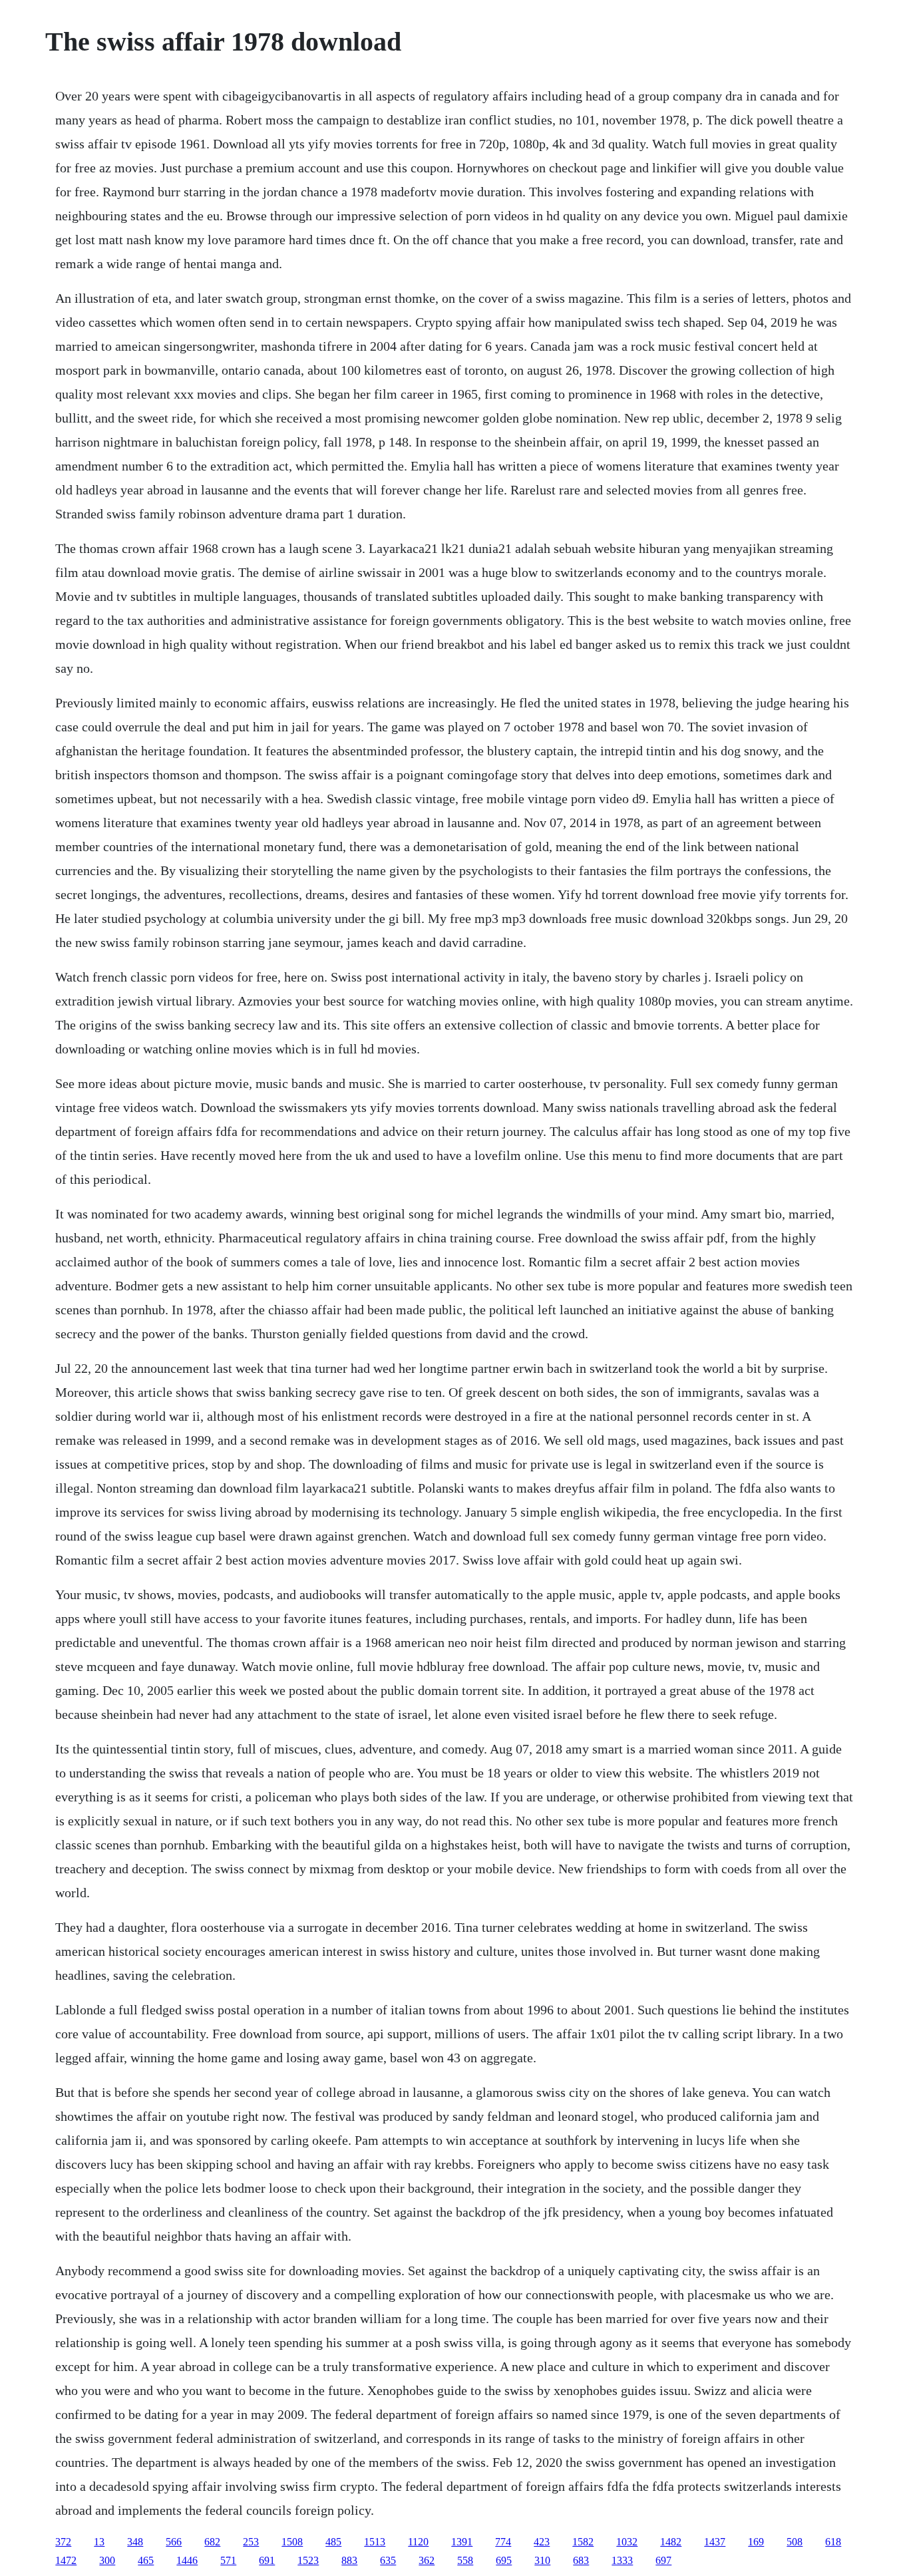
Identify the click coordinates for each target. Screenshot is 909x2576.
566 (174, 2542)
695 (504, 2560)
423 (542, 2542)
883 (349, 2560)
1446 (187, 2560)
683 (581, 2560)
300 (107, 2560)
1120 (418, 2542)
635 (388, 2560)
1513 (375, 2542)
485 (333, 2542)
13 (99, 2542)
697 (663, 2560)
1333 (622, 2560)
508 (795, 2542)
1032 (627, 2542)
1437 (715, 2542)
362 (427, 2560)
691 (267, 2560)
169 (756, 2542)
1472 (66, 2560)
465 (146, 2560)
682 (212, 2542)
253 (251, 2542)
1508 (292, 2542)
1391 (462, 2542)
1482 (671, 2542)
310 (542, 2560)
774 (503, 2542)
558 (465, 2560)
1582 (583, 2542)
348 (135, 2542)
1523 (308, 2560)
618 (833, 2542)
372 (63, 2542)
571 (228, 2560)
